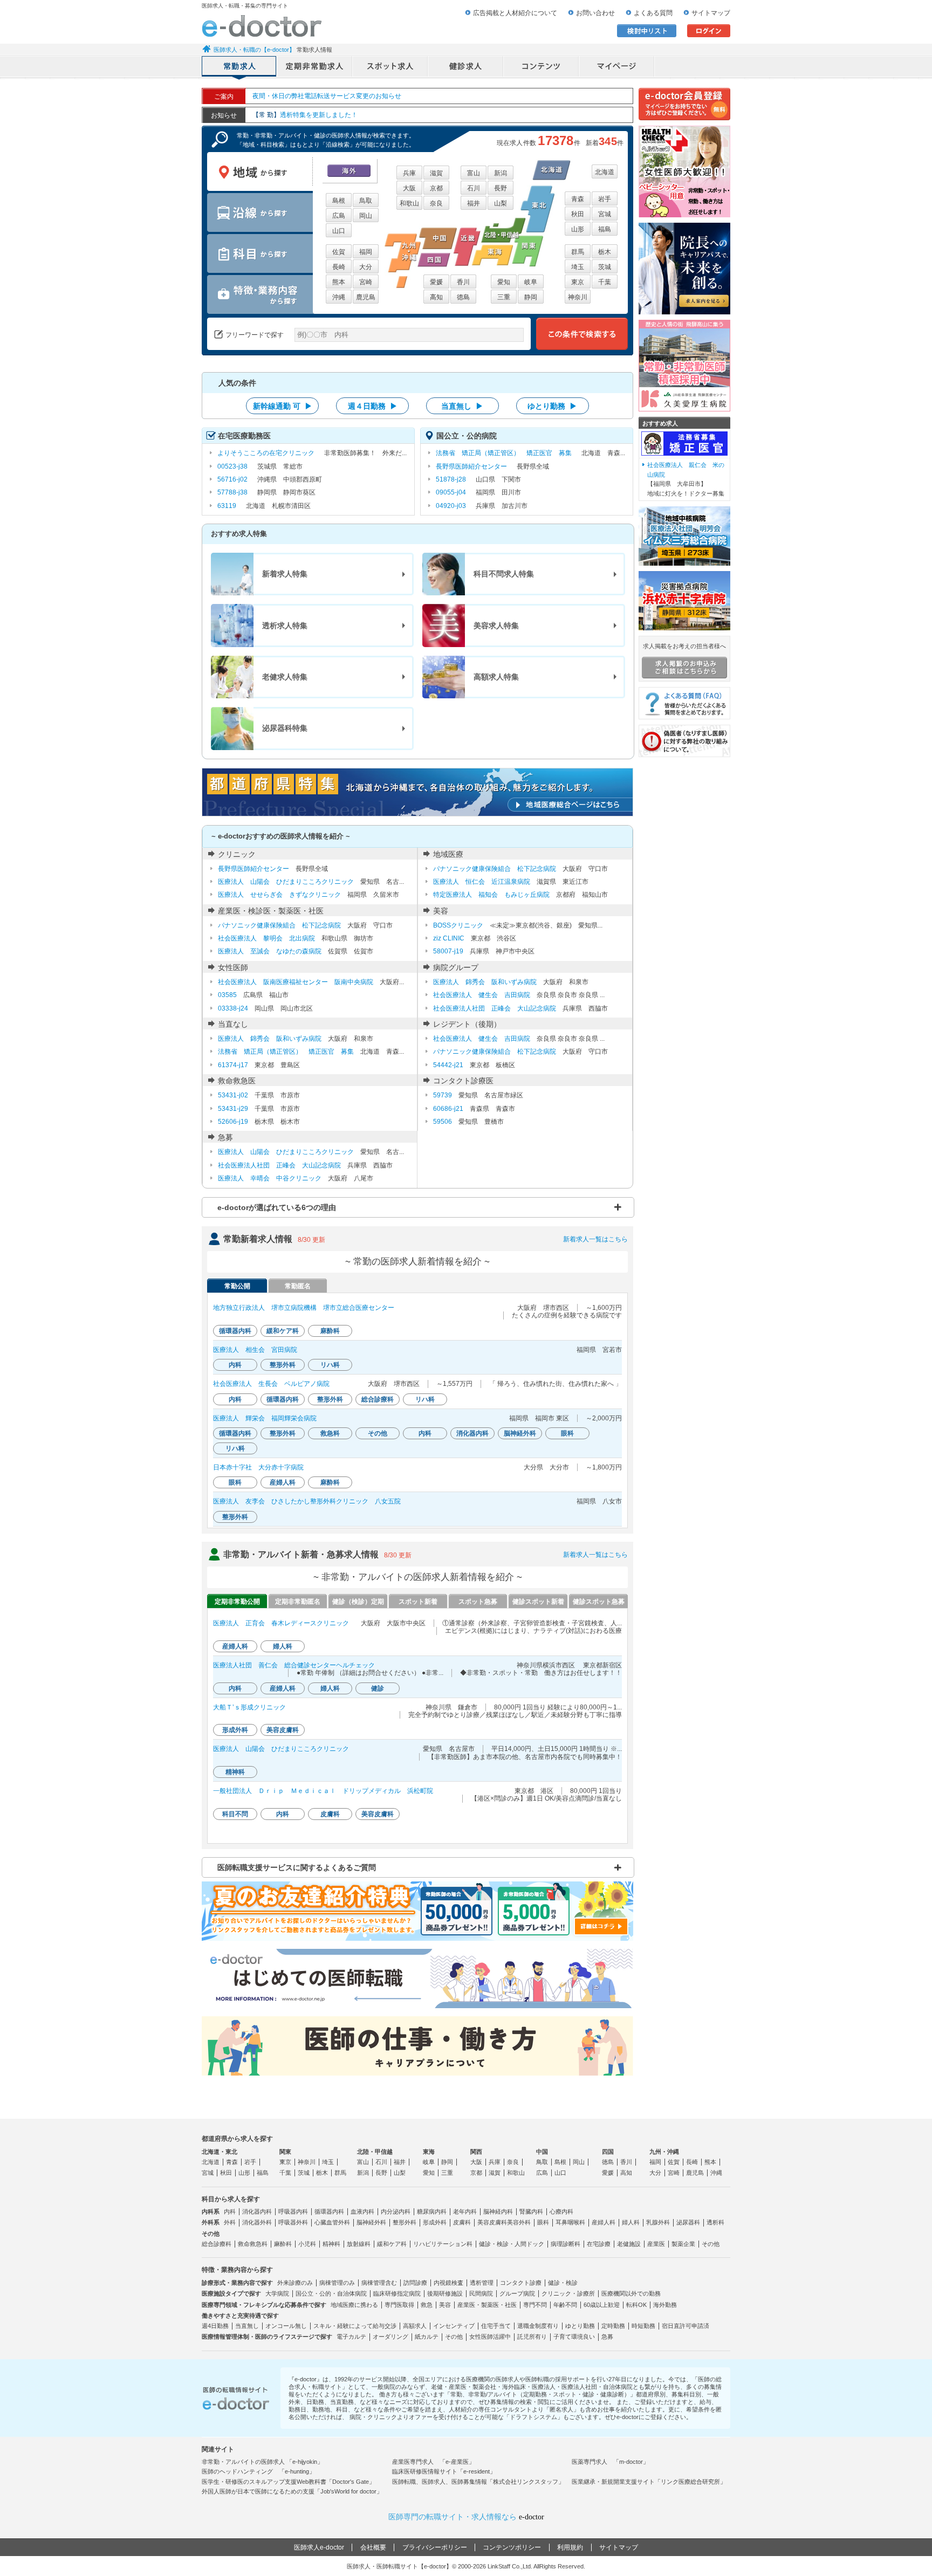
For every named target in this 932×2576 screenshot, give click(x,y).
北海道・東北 (220, 2152)
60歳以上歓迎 (602, 2305)
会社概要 (373, 2547)
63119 (227, 506)
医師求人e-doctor (319, 2547)
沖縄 (339, 297)
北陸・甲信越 (375, 2152)
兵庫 (409, 173)
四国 (608, 2152)
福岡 (366, 252)
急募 (607, 2337)
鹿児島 (366, 297)
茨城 (605, 267)
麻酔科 (283, 2244)
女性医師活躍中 (490, 2337)
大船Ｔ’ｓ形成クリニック (249, 1707)
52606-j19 (233, 1122)
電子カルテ (351, 2337)
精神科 (331, 2244)
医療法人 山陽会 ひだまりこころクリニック (286, 882)
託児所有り (532, 2337)
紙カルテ (427, 2337)
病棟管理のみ (337, 2283)
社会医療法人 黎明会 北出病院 (266, 938)
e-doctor (262, 26)
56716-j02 (232, 479)
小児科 (307, 2244)
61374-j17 (233, 1065)
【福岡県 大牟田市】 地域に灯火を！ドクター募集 (686, 479)
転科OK (636, 2305)
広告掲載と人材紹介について (515, 13)
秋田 (578, 214)
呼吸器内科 (293, 2211)
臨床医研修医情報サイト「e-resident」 (444, 2471)
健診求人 (466, 67)
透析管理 (482, 2283)
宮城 (605, 214)
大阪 (409, 188)
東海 (429, 2152)
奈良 (436, 203)
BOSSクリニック (458, 925)
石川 (474, 188)
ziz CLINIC (449, 938)
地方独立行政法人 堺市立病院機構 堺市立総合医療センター (304, 1308)
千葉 (605, 282)
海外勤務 (665, 2305)
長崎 (339, 267)
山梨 (501, 203)
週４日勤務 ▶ (373, 406)
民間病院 (481, 2293)
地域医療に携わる (354, 2305)
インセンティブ (454, 2326)
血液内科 (362, 2211)
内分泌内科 (396, 2211)
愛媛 (436, 282)
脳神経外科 (371, 2222)
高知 (436, 297)
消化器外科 (257, 2222)
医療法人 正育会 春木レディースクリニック (281, 1623)
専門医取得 (399, 2305)
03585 (227, 995)
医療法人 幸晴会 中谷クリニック (270, 1178)
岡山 (366, 216)
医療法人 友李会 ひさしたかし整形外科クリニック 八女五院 (307, 1501)
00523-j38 (232, 466)
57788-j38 (232, 492)
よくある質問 (653, 13)
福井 (474, 203)
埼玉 (578, 267)
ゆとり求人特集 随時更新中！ (309, 115)
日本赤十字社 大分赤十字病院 (258, 1467)
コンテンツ (542, 67)
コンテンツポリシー (512, 2547)
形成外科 (435, 2222)
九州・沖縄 (664, 2152)
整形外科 (405, 2222)
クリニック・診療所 (568, 2293)
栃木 (605, 252)
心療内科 (561, 2211)
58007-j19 (448, 951)
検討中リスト (647, 31)
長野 (501, 188)
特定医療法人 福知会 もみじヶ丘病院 (491, 895)
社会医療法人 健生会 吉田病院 (482, 995)
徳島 (463, 297)
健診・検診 (563, 2283)
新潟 (501, 173)
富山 (474, 173)
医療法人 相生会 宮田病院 (255, 1350)
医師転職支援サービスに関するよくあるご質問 (297, 1867)
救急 (427, 2305)
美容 (445, 2305)
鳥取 (366, 201)
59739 (443, 1095)
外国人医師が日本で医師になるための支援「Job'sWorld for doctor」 (292, 2491)
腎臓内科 (531, 2211)
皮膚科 (462, 2222)
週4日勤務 (215, 2326)
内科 (230, 2211)
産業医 (656, 2244)
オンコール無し (286, 2326)
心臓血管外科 (332, 2222)
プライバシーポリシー (435, 2547)
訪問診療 (415, 2283)
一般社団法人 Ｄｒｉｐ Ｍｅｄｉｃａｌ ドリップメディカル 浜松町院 (323, 1791)
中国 (542, 2152)
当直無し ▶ (462, 406)
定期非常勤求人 (315, 67)
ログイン (709, 31)
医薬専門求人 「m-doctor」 (610, 2462)
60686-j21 (448, 1109)
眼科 (543, 2222)
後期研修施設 (445, 2293)
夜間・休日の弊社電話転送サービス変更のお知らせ (327, 96)
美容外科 (519, 2222)
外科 (230, 2222)
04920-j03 (451, 506)
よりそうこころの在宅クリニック (266, 453)
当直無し (247, 2326)
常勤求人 (239, 67)
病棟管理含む (379, 2283)
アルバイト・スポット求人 (390, 67)
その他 (711, 2244)
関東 (285, 2152)
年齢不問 (565, 2305)
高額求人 (415, 2326)
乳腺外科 (658, 2222)
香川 (463, 282)
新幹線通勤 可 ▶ (283, 406)
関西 (476, 2152)
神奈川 (578, 297)
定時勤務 (613, 2326)
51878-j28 (451, 479)
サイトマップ (711, 13)
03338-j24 (233, 1008)
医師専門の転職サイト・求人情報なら (466, 2517)
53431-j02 (233, 1095)
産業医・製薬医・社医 (487, 2305)
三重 (504, 297)
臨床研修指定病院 (397, 2293)
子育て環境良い (574, 2337)
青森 (578, 199)
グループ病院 (517, 2293)
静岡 (531, 297)
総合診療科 (217, 2244)
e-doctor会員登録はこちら (684, 104)
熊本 (339, 282)
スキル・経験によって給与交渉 (355, 2326)
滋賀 (436, 173)
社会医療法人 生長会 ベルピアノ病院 (271, 1384)
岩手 (605, 199)
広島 (339, 216)
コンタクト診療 (521, 2283)
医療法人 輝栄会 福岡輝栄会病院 (265, 1418)
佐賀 (339, 252)
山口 (339, 231)
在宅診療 (599, 2244)
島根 (339, 201)
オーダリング (390, 2337)
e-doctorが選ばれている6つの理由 (277, 1207)
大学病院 (277, 2293)
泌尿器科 (688, 2222)
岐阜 (531, 282)
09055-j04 (451, 492)
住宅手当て (496, 2326)
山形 (578, 229)
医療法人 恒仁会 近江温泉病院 (482, 882)
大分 (366, 267)
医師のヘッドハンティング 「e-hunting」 (258, 2471)
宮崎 (366, 282)
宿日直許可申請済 (686, 2326)
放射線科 (359, 2244)
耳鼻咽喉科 (570, 2222)
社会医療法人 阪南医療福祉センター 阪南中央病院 (296, 982)
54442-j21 (448, 1065)
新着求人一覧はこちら (595, 1239)
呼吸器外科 (293, 2222)
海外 (349, 171)
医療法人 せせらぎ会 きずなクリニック (279, 895)
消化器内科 (257, 2211)
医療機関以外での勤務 (631, 2293)
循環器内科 (329, 2211)
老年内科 (465, 2211)
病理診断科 (566, 2244)
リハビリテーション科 (443, 2244)
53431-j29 (233, 1109)
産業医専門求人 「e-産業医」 (433, 2462)
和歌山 (409, 203)
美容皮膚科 (492, 2222)
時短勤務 (643, 2326)
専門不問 (535, 2305)
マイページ (617, 67)
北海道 (605, 172)
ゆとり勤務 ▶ (552, 406)
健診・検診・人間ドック (512, 2244)
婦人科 (631, 2222)
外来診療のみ (295, 2283)
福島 (605, 229)
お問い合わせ (595, 13)
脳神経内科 (498, 2211)
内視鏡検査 (448, 2283)
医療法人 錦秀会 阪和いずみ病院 (485, 982)
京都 (436, 188)
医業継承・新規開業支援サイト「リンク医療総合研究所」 (649, 2482)
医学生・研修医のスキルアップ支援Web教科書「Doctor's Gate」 (288, 2482)
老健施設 (629, 2244)
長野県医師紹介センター (471, 466)
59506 (443, 1122)
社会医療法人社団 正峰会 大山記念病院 (495, 1008)
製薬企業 (683, 2244)
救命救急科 (253, 2244)
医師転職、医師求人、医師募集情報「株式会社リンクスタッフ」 (478, 2482)
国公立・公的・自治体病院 (331, 2293)
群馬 (578, 252)
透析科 (715, 2222)
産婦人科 (604, 2222)
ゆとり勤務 (580, 2326)
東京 (578, 282)
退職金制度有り (538, 2326)
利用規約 (570, 2547)
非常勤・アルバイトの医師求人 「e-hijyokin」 (262, 2462)
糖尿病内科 (432, 2211)
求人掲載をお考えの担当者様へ (684, 646)
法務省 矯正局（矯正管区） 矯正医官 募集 (504, 453)
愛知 (504, 282)
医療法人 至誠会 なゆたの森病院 (270, 951)
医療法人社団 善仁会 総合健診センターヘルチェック (294, 1665)
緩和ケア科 (392, 2244)
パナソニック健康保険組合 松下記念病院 (495, 869)
